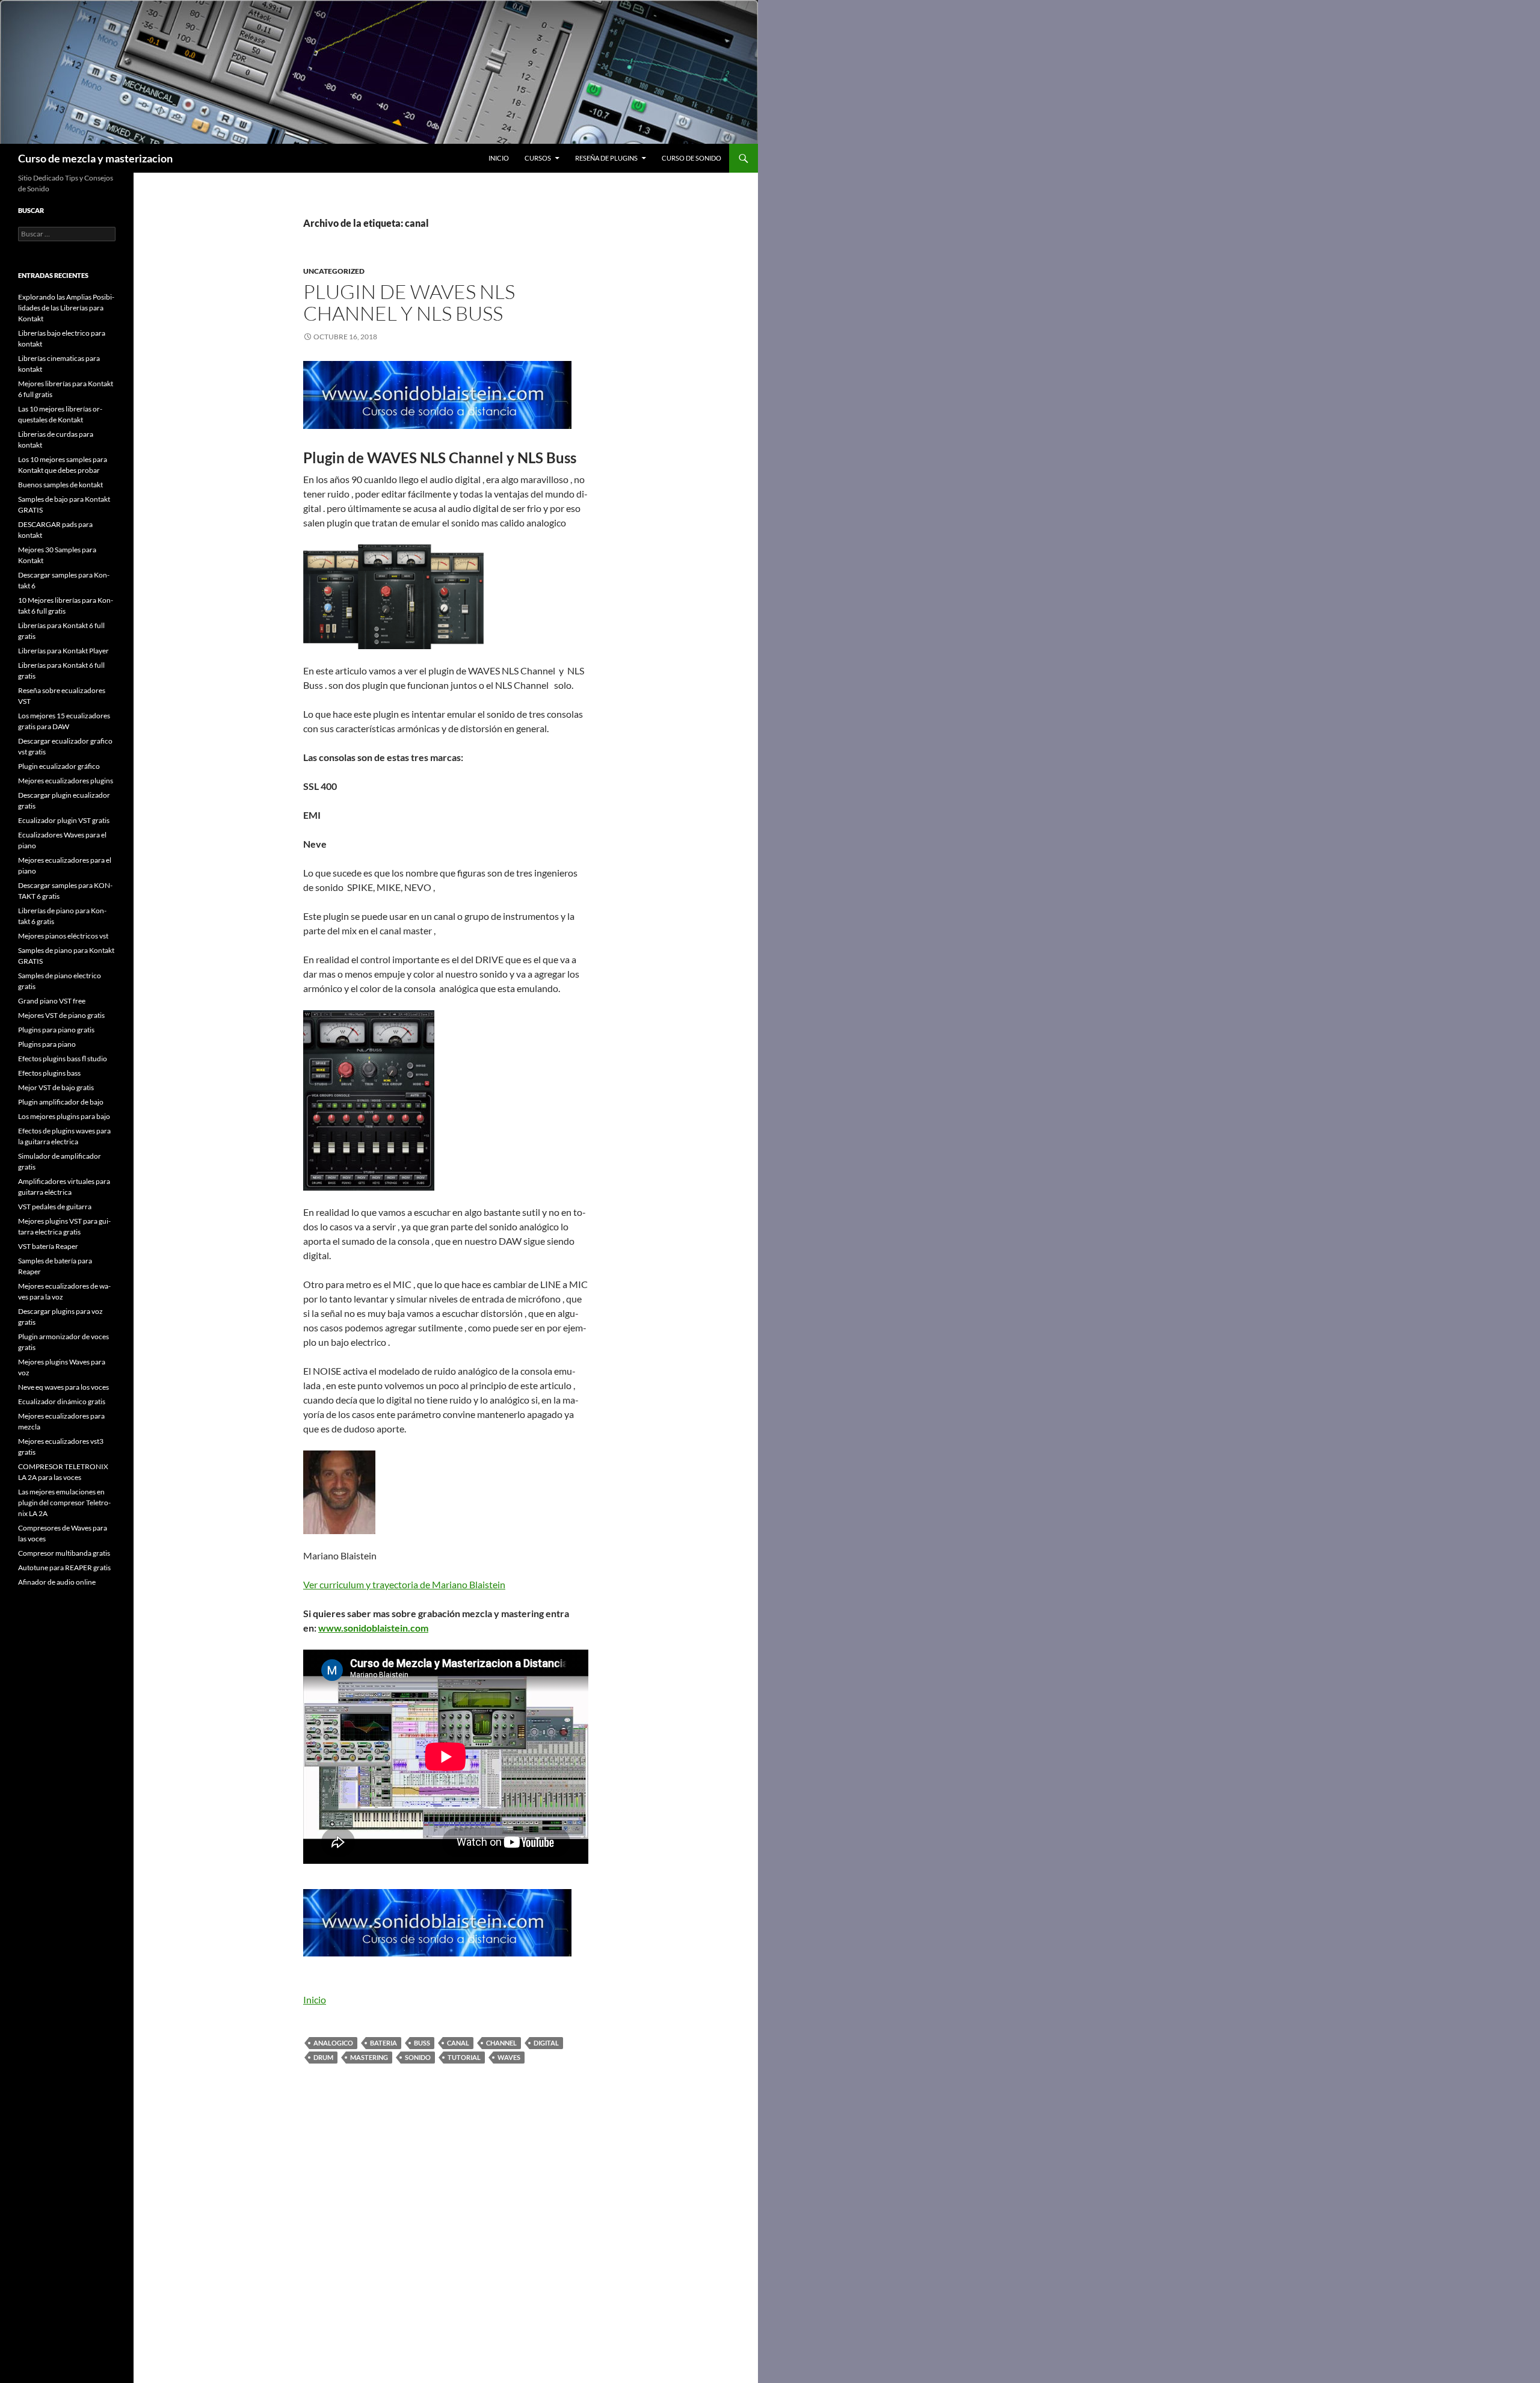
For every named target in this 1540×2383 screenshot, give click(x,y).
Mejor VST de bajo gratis (56, 1087)
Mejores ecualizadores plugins (66, 781)
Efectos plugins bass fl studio (63, 1059)
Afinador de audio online (57, 1582)
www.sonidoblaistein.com (373, 1628)
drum (323, 2057)
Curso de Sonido (691, 158)
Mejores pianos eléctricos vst (63, 936)
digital (546, 2043)
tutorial (464, 2057)
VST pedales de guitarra (55, 1207)
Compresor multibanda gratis (64, 1553)
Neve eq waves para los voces (63, 1387)
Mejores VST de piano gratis (61, 1015)
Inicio (499, 158)
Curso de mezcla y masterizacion (95, 158)
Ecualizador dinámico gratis (62, 1401)
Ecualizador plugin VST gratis (64, 820)
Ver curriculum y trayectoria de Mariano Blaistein (404, 1584)
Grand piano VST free (52, 1001)
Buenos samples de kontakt (60, 485)
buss (422, 2043)
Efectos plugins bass (49, 1073)
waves (509, 2057)
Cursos (538, 158)
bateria (383, 2043)
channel (501, 2043)
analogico (333, 2043)
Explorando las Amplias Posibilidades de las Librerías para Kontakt (66, 308)
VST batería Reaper (48, 1246)
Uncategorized (334, 271)
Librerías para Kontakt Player (63, 651)
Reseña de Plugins (606, 158)
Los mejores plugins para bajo (64, 1116)
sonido (418, 2057)
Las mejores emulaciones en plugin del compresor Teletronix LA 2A (64, 1503)
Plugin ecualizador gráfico (59, 766)
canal (458, 2043)
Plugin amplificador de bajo (61, 1102)
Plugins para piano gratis (56, 1030)
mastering (369, 2057)
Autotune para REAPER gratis (64, 1568)
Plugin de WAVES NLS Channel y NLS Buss (409, 302)
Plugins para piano (47, 1044)
